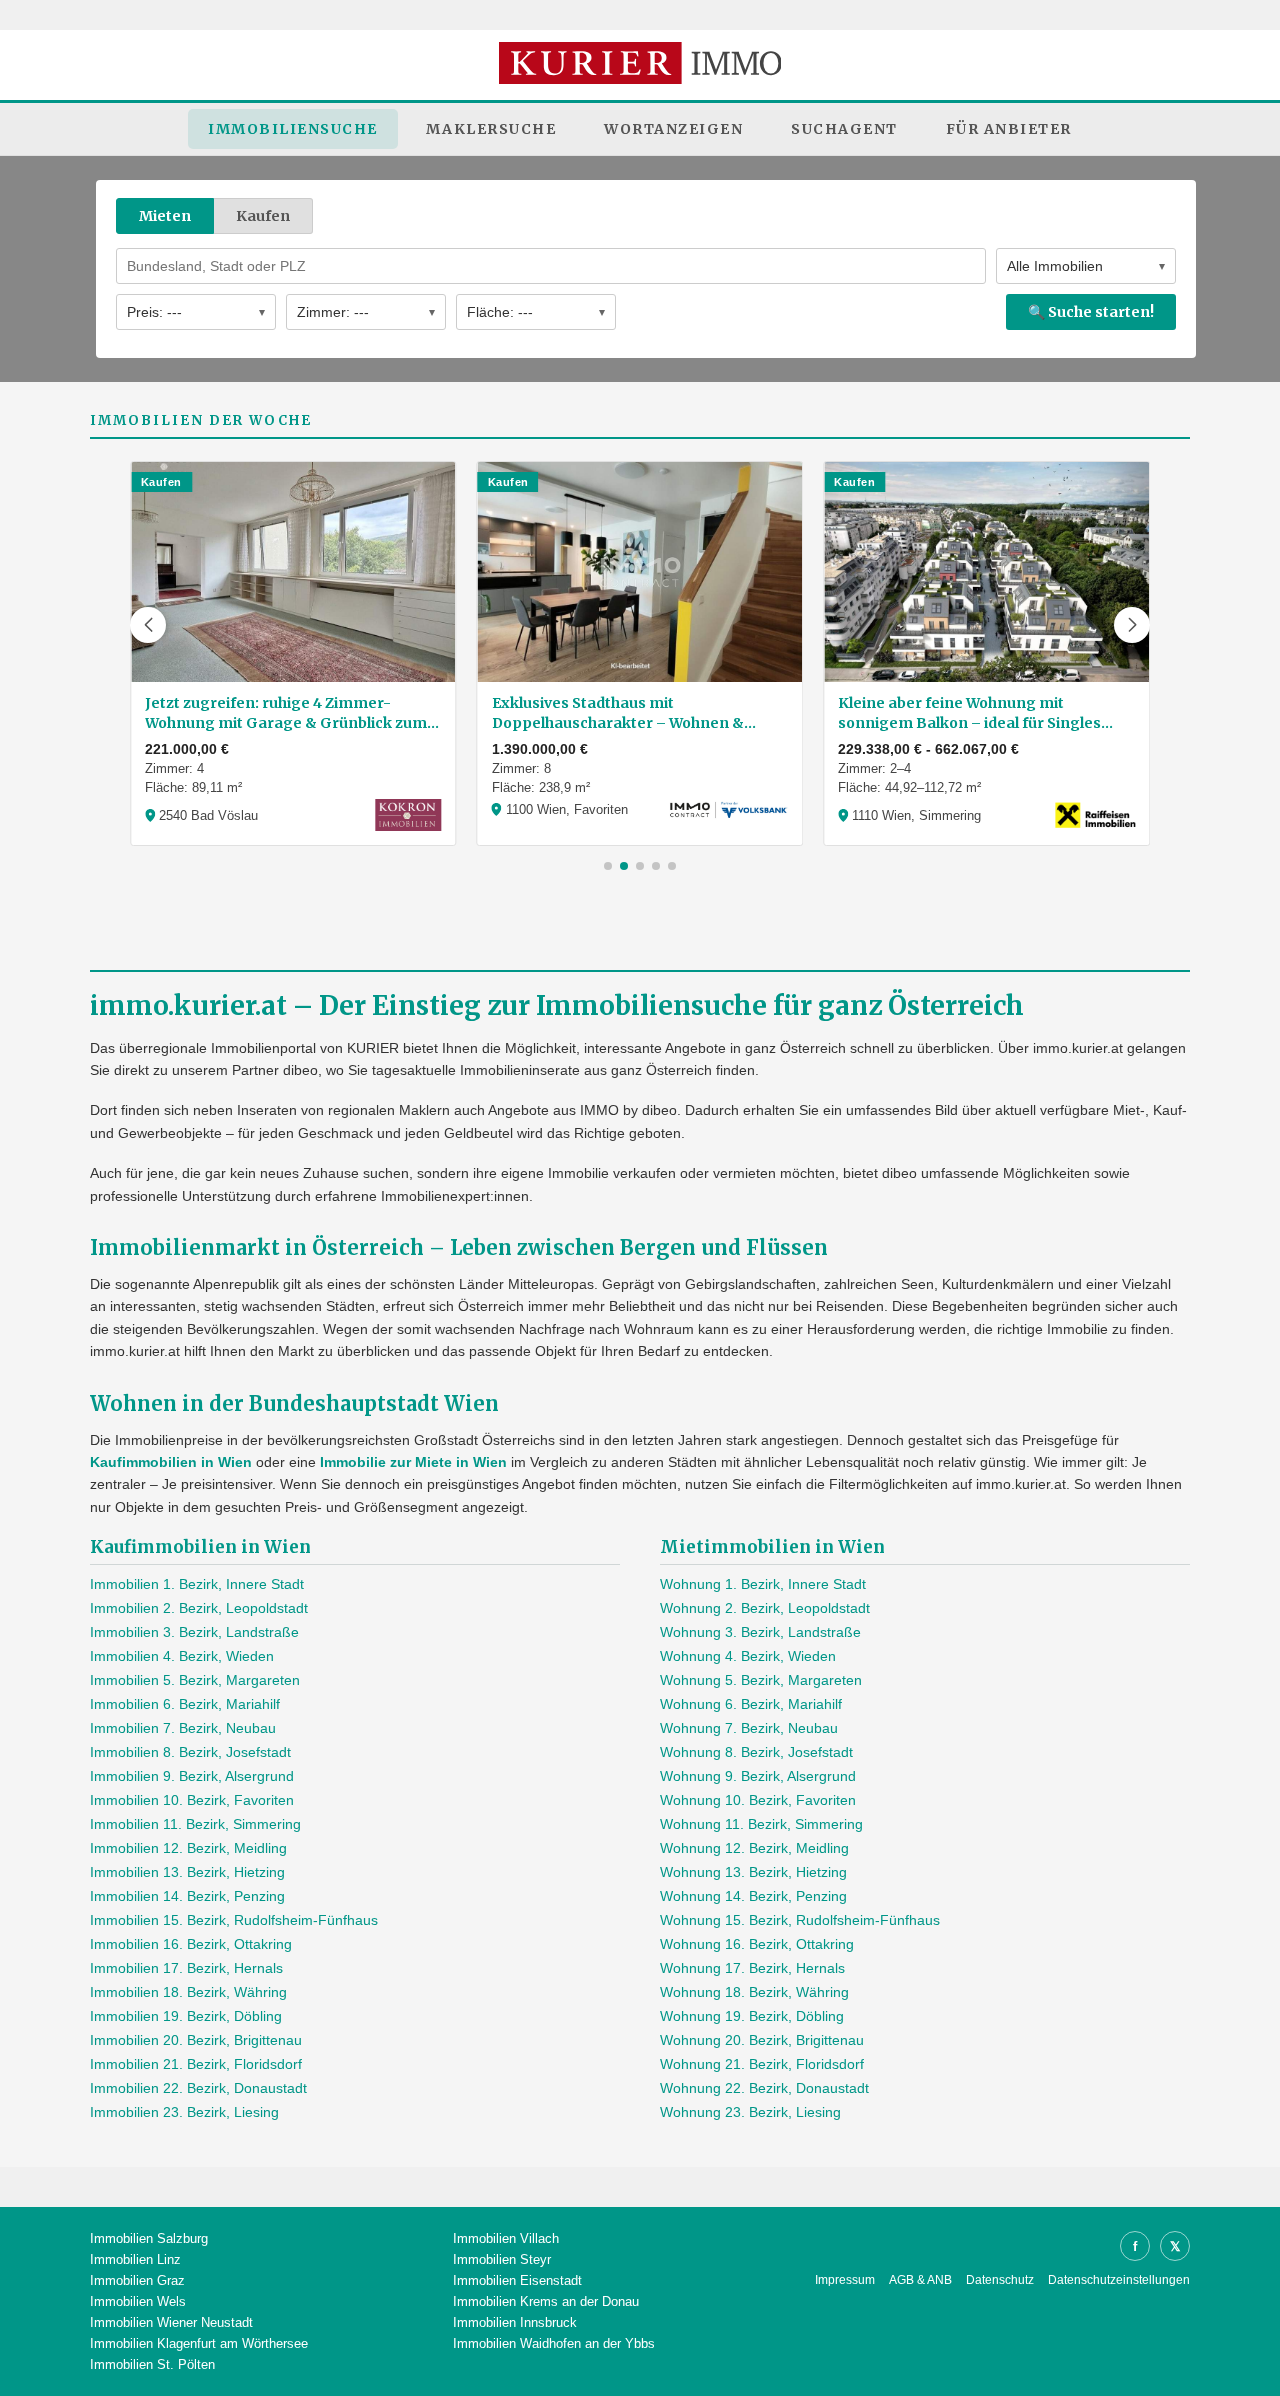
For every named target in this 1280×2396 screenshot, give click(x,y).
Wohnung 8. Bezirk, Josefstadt (756, 1752)
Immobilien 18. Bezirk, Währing (188, 1992)
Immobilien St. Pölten (152, 2364)
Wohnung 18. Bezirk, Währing (754, 1992)
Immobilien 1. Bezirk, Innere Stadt (197, 1584)
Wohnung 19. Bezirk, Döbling (752, 2016)
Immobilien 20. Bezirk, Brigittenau (196, 2040)
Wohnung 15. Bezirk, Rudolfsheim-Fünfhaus (800, 1920)
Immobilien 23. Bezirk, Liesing (184, 2112)
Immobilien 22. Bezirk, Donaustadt (198, 2088)
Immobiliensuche (293, 129)
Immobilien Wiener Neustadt (171, 2322)
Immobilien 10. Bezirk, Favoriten (192, 1800)
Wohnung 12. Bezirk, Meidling (754, 1848)
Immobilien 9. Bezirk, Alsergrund (192, 1776)
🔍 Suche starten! (1091, 312)
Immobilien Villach (506, 2238)
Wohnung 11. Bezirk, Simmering (761, 1824)
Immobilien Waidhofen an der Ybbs (554, 2343)
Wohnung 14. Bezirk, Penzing (753, 1896)
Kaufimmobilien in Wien (171, 1462)
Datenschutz (1000, 2280)
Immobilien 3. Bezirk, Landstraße (194, 1632)
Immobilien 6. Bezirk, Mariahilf (185, 1704)
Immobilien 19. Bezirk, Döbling (186, 2016)
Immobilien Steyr (502, 2259)
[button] (148, 625)
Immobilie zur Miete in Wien (413, 1462)
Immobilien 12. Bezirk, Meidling (188, 1848)
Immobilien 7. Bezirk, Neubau (183, 1728)
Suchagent (844, 129)
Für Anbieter (1009, 129)
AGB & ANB (920, 2280)
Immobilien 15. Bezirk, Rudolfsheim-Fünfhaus (234, 1920)
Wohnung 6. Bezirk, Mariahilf (751, 1704)
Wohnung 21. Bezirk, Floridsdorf (762, 2064)
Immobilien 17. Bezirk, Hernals (186, 1968)
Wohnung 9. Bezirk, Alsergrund (758, 1776)
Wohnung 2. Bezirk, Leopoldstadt (765, 1608)
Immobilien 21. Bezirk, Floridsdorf (196, 2064)
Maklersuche (491, 129)
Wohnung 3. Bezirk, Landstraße (760, 1632)
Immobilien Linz (135, 2259)
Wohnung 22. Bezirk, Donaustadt (764, 2088)
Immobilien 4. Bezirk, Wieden (182, 1656)
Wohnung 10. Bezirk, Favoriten (758, 1800)
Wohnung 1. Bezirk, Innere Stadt (763, 1584)
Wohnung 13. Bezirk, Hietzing (753, 1872)
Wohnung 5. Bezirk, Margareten (761, 1680)
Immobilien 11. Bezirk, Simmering (195, 1824)
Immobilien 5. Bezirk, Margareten (195, 1680)
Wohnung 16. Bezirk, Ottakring (757, 1944)
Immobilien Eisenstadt (517, 2280)
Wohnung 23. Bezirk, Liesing (750, 2112)
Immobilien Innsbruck (515, 2322)
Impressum (845, 2280)
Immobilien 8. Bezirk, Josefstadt (190, 1752)
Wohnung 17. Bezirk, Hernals (752, 1968)
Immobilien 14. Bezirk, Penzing (187, 1896)
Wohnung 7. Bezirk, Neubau (749, 1728)
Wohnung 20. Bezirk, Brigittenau (762, 2040)
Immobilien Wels (138, 2301)
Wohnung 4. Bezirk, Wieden (748, 1656)
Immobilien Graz (137, 2280)
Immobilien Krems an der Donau (546, 2301)
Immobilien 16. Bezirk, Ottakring (191, 1944)
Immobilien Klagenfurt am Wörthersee (199, 2343)
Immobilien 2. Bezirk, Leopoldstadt (199, 1608)
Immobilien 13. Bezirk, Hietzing (187, 1872)
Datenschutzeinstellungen (1119, 2280)
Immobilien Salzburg (149, 2238)
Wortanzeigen (673, 129)
